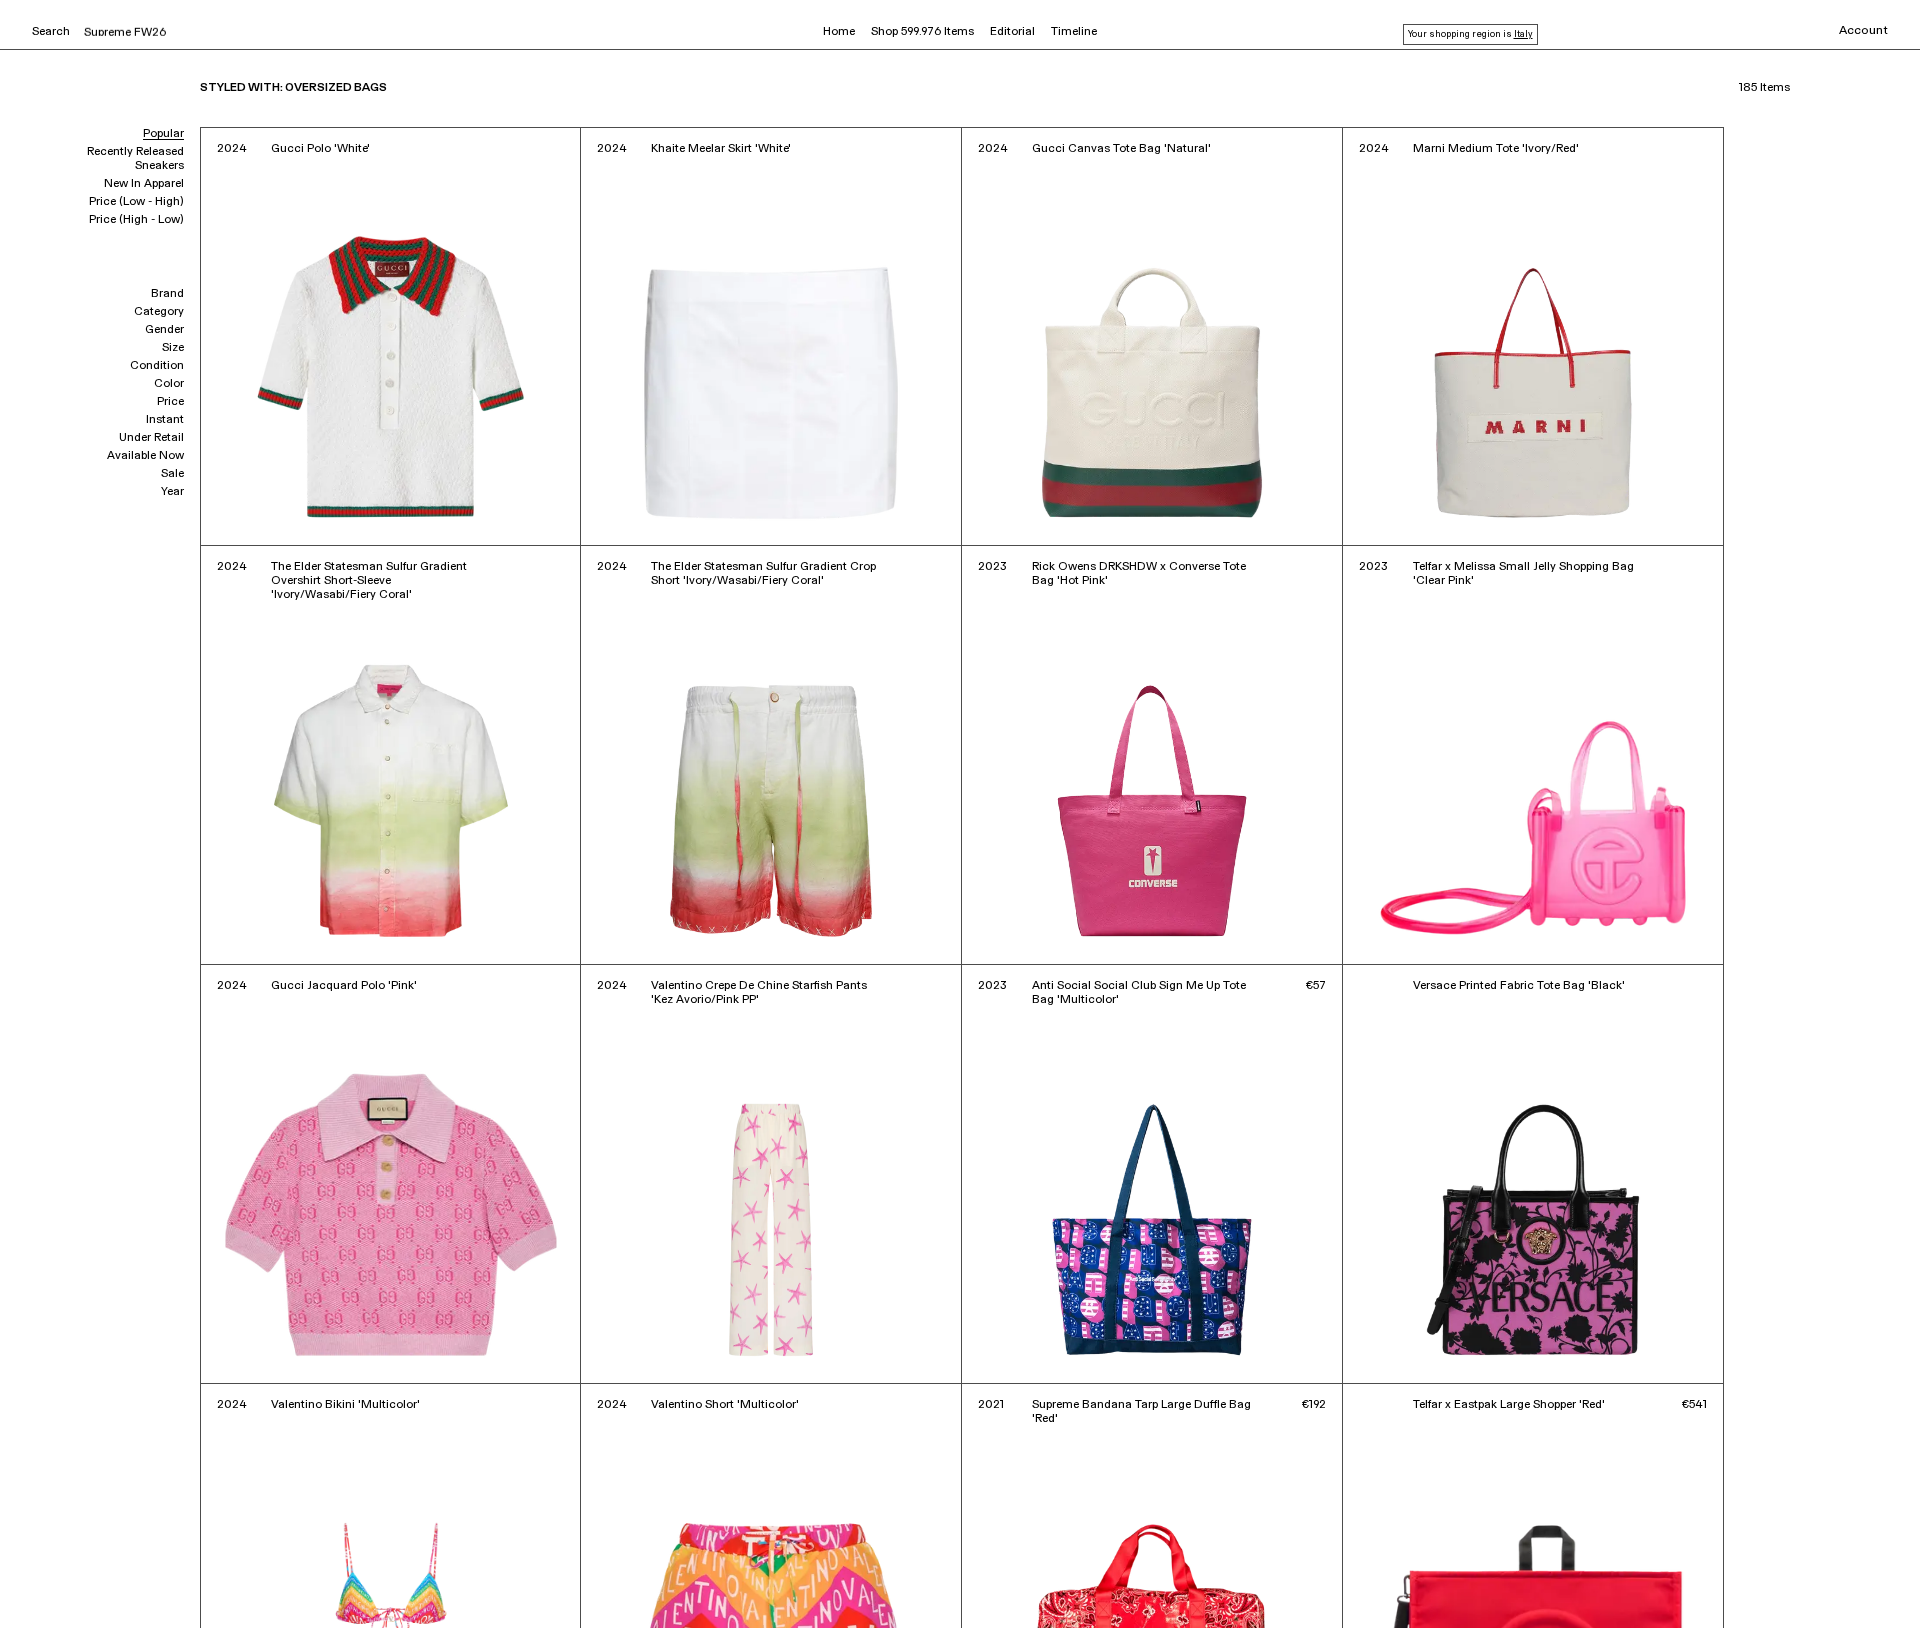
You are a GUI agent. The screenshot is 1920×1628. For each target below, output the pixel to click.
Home (839, 32)
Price (170, 402)
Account (1863, 31)
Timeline (1074, 32)
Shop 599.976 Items (922, 32)
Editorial (1012, 32)
